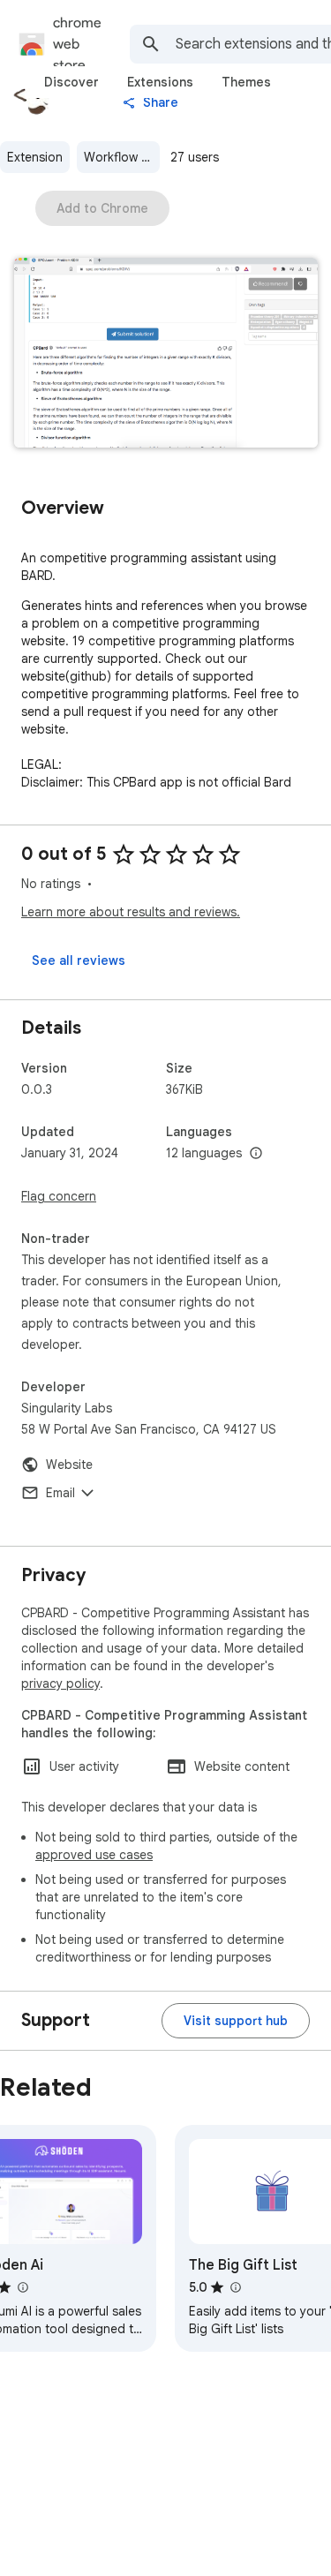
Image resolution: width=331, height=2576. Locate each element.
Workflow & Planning (122, 157)
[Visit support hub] (236, 2021)
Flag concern (59, 1196)
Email (60, 1493)
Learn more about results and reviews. (131, 912)
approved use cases (94, 1855)
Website (69, 1465)
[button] (166, 354)
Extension (35, 157)
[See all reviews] (79, 960)
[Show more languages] (256, 1154)
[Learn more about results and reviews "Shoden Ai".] (22, 2287)
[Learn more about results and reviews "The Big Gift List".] (235, 2287)
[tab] (71, 82)
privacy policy (60, 1683)
